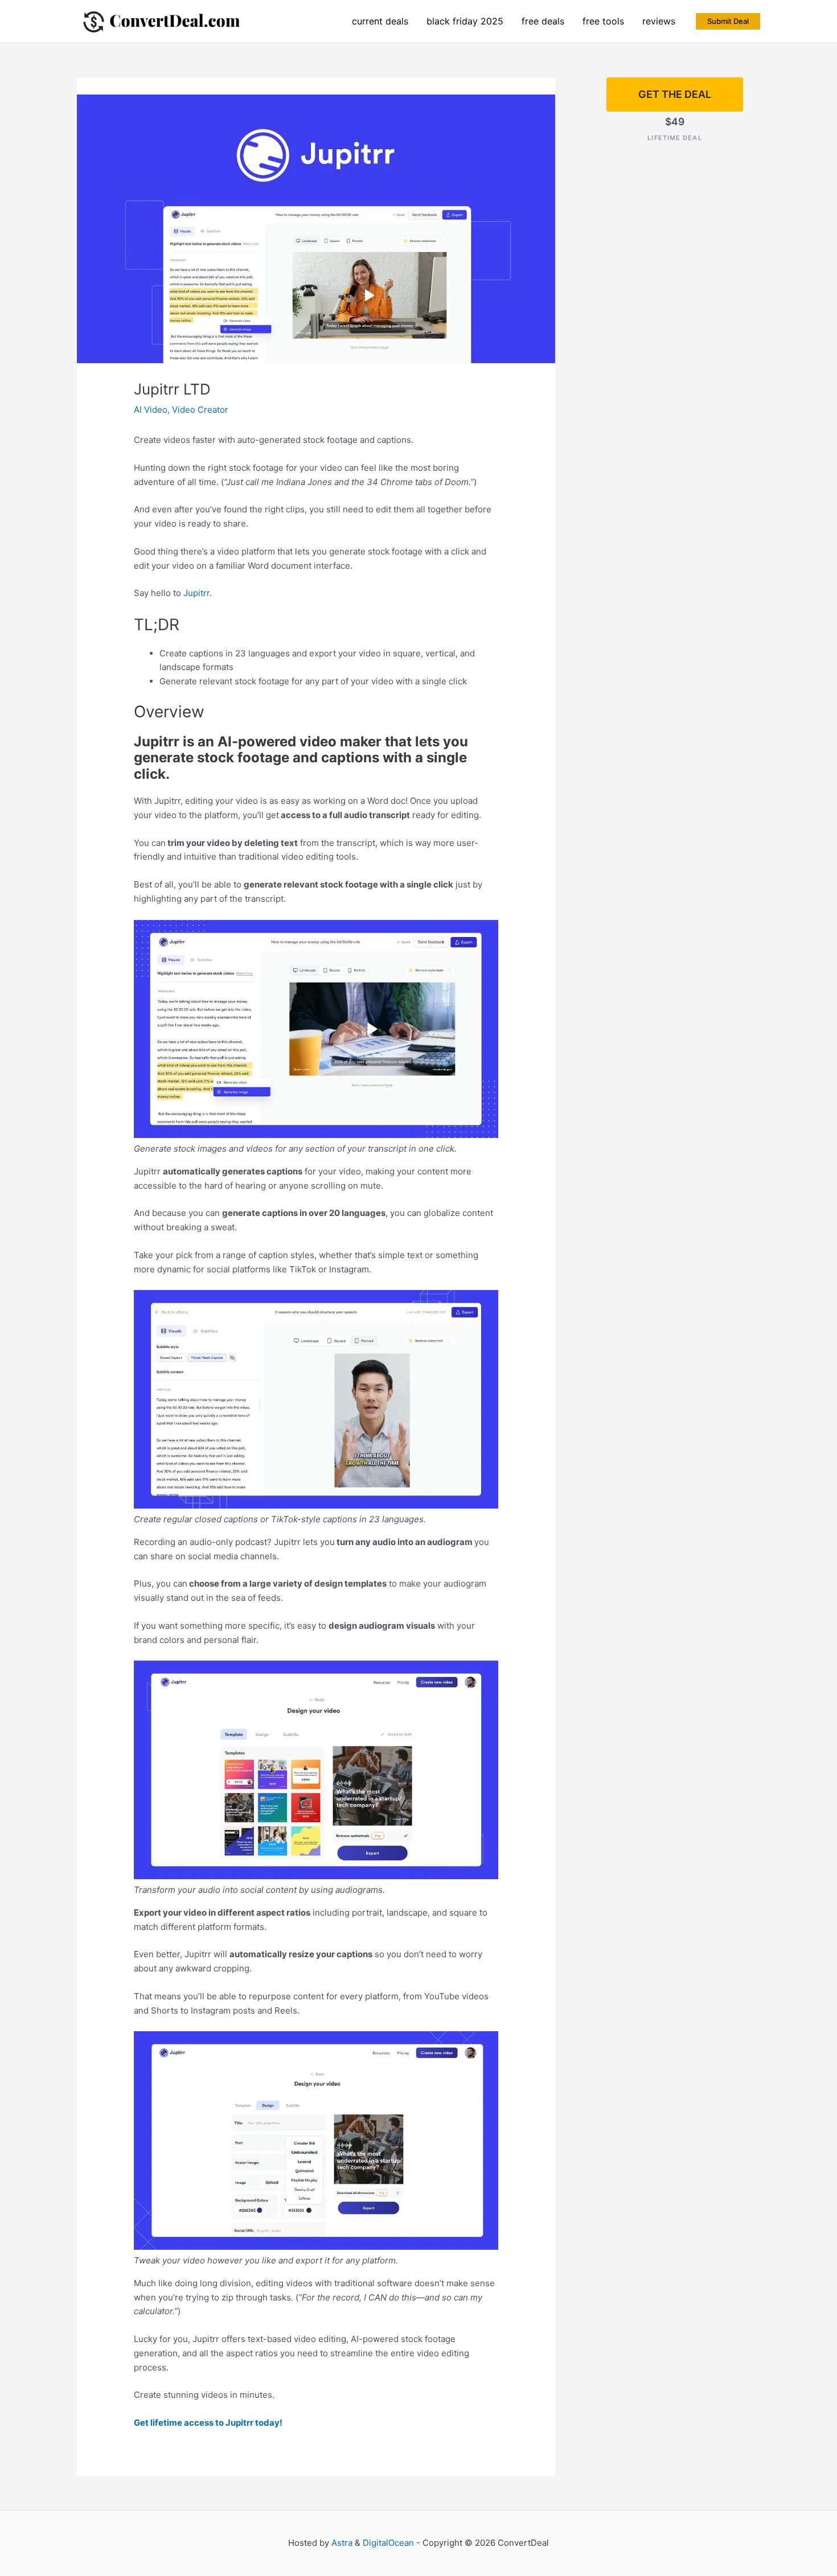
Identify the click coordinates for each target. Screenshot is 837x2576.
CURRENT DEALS (380, 21)
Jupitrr (196, 593)
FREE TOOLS (603, 21)
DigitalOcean (388, 2543)
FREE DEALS (543, 21)
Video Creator (200, 410)
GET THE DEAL (675, 94)
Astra (342, 2543)
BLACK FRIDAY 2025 (465, 21)
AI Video (151, 410)
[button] (728, 21)
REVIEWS (659, 21)
